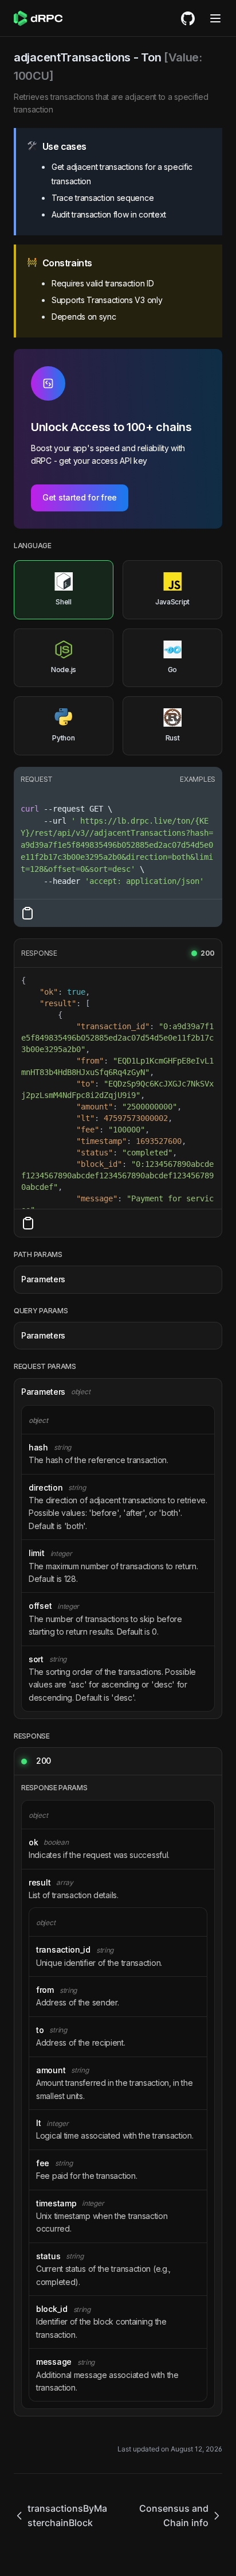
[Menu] (215, 18)
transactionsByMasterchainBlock (67, 2515)
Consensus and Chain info (174, 2515)
